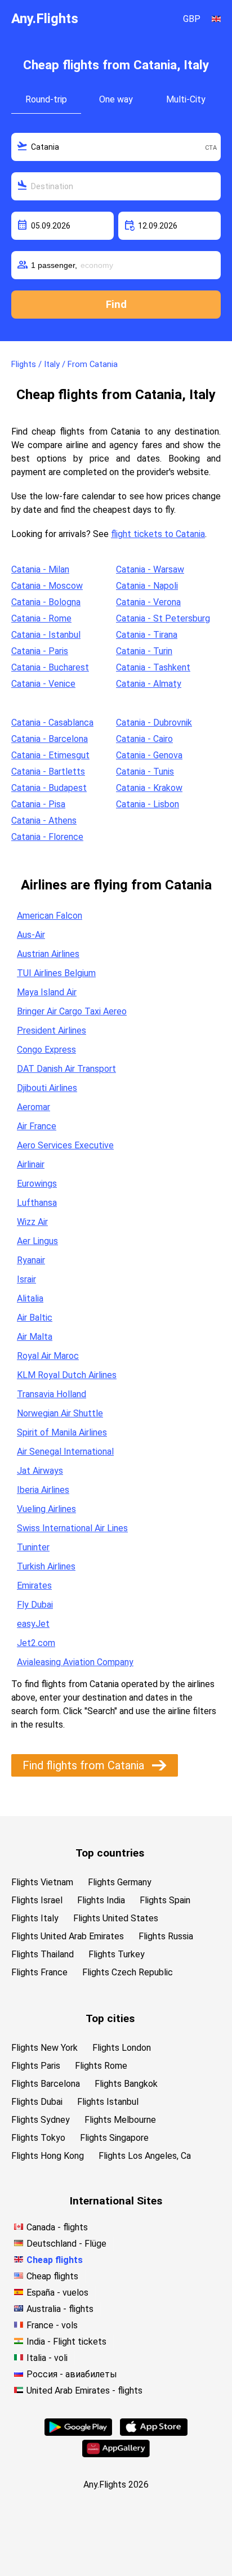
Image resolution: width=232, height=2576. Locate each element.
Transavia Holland (52, 1394)
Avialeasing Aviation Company (75, 1662)
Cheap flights (55, 2260)
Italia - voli (47, 2358)
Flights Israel (37, 1900)
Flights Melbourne (120, 2120)
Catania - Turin (144, 651)
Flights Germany (120, 1882)
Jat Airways (40, 1471)
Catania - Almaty (149, 684)
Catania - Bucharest (50, 667)
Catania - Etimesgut (50, 755)
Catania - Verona (148, 602)
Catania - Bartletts (48, 772)
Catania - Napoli (147, 586)
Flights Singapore (114, 2138)
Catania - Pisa (38, 804)
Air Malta (35, 1337)
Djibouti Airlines (47, 1088)
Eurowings (37, 1184)
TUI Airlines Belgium (56, 973)
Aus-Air (31, 935)
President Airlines (52, 1030)
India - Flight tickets (66, 2342)
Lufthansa (37, 1203)
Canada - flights (57, 2227)
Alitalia (30, 1298)
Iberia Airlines (43, 1490)
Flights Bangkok (126, 2084)
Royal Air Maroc (48, 1356)
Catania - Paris (40, 651)
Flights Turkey (117, 1954)
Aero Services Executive (65, 1145)
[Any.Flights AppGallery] (116, 2454)
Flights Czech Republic (128, 1972)
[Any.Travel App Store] (154, 2433)
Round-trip (46, 99)
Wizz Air (32, 1222)
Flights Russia (166, 1936)
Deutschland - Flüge (66, 2244)
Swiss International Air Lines (72, 1528)
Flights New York (44, 2048)
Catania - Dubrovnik (154, 723)
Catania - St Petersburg (163, 618)
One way (116, 99)
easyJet (33, 1624)
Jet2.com (36, 1643)
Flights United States (116, 1918)
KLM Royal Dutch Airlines (67, 1375)
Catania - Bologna (46, 602)
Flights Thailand (43, 1954)
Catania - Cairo (144, 739)
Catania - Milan (40, 569)
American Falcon (50, 916)
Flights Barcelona (46, 2084)
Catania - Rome (41, 618)
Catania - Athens (44, 820)
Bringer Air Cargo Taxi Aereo (72, 1011)
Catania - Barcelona (50, 739)
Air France (37, 1126)
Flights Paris (36, 2066)
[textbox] (116, 147)
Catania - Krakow (149, 788)
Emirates (34, 1586)
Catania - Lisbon (148, 804)
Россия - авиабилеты (72, 2374)
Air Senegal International (65, 1452)
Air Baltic (35, 1318)
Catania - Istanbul (46, 635)
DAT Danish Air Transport (66, 1069)
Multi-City (186, 99)
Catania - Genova (149, 755)
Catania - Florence (47, 837)
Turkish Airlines (46, 1566)
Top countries (110, 1853)
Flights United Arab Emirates (68, 1936)
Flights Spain (165, 1900)
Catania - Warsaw (150, 569)
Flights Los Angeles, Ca (145, 2156)
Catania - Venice (43, 684)
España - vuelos (57, 2293)
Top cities (110, 2018)
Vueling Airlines (46, 1509)
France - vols (52, 2325)
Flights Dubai (37, 2102)
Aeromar (34, 1107)
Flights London (122, 2048)
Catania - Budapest (49, 788)
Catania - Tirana (147, 635)
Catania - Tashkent (153, 667)
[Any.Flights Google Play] (78, 2433)
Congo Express (46, 1050)
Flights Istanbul (108, 2102)
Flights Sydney (41, 2120)
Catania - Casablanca (52, 723)
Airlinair (31, 1164)
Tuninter (33, 1547)
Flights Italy (35, 1918)
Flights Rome (101, 2066)
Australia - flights (60, 2309)
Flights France (39, 1972)
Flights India (101, 1900)
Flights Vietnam (42, 1882)
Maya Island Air (47, 992)
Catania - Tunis (145, 772)
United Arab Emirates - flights (84, 2391)
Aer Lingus (37, 1241)
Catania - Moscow (47, 586)
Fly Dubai (35, 1605)
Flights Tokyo (38, 2138)
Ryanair (31, 1260)
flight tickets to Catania (158, 534)
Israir (26, 1279)
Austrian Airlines (48, 954)
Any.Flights (45, 19)
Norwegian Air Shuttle (60, 1413)
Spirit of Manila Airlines (62, 1432)
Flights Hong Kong (48, 2156)
